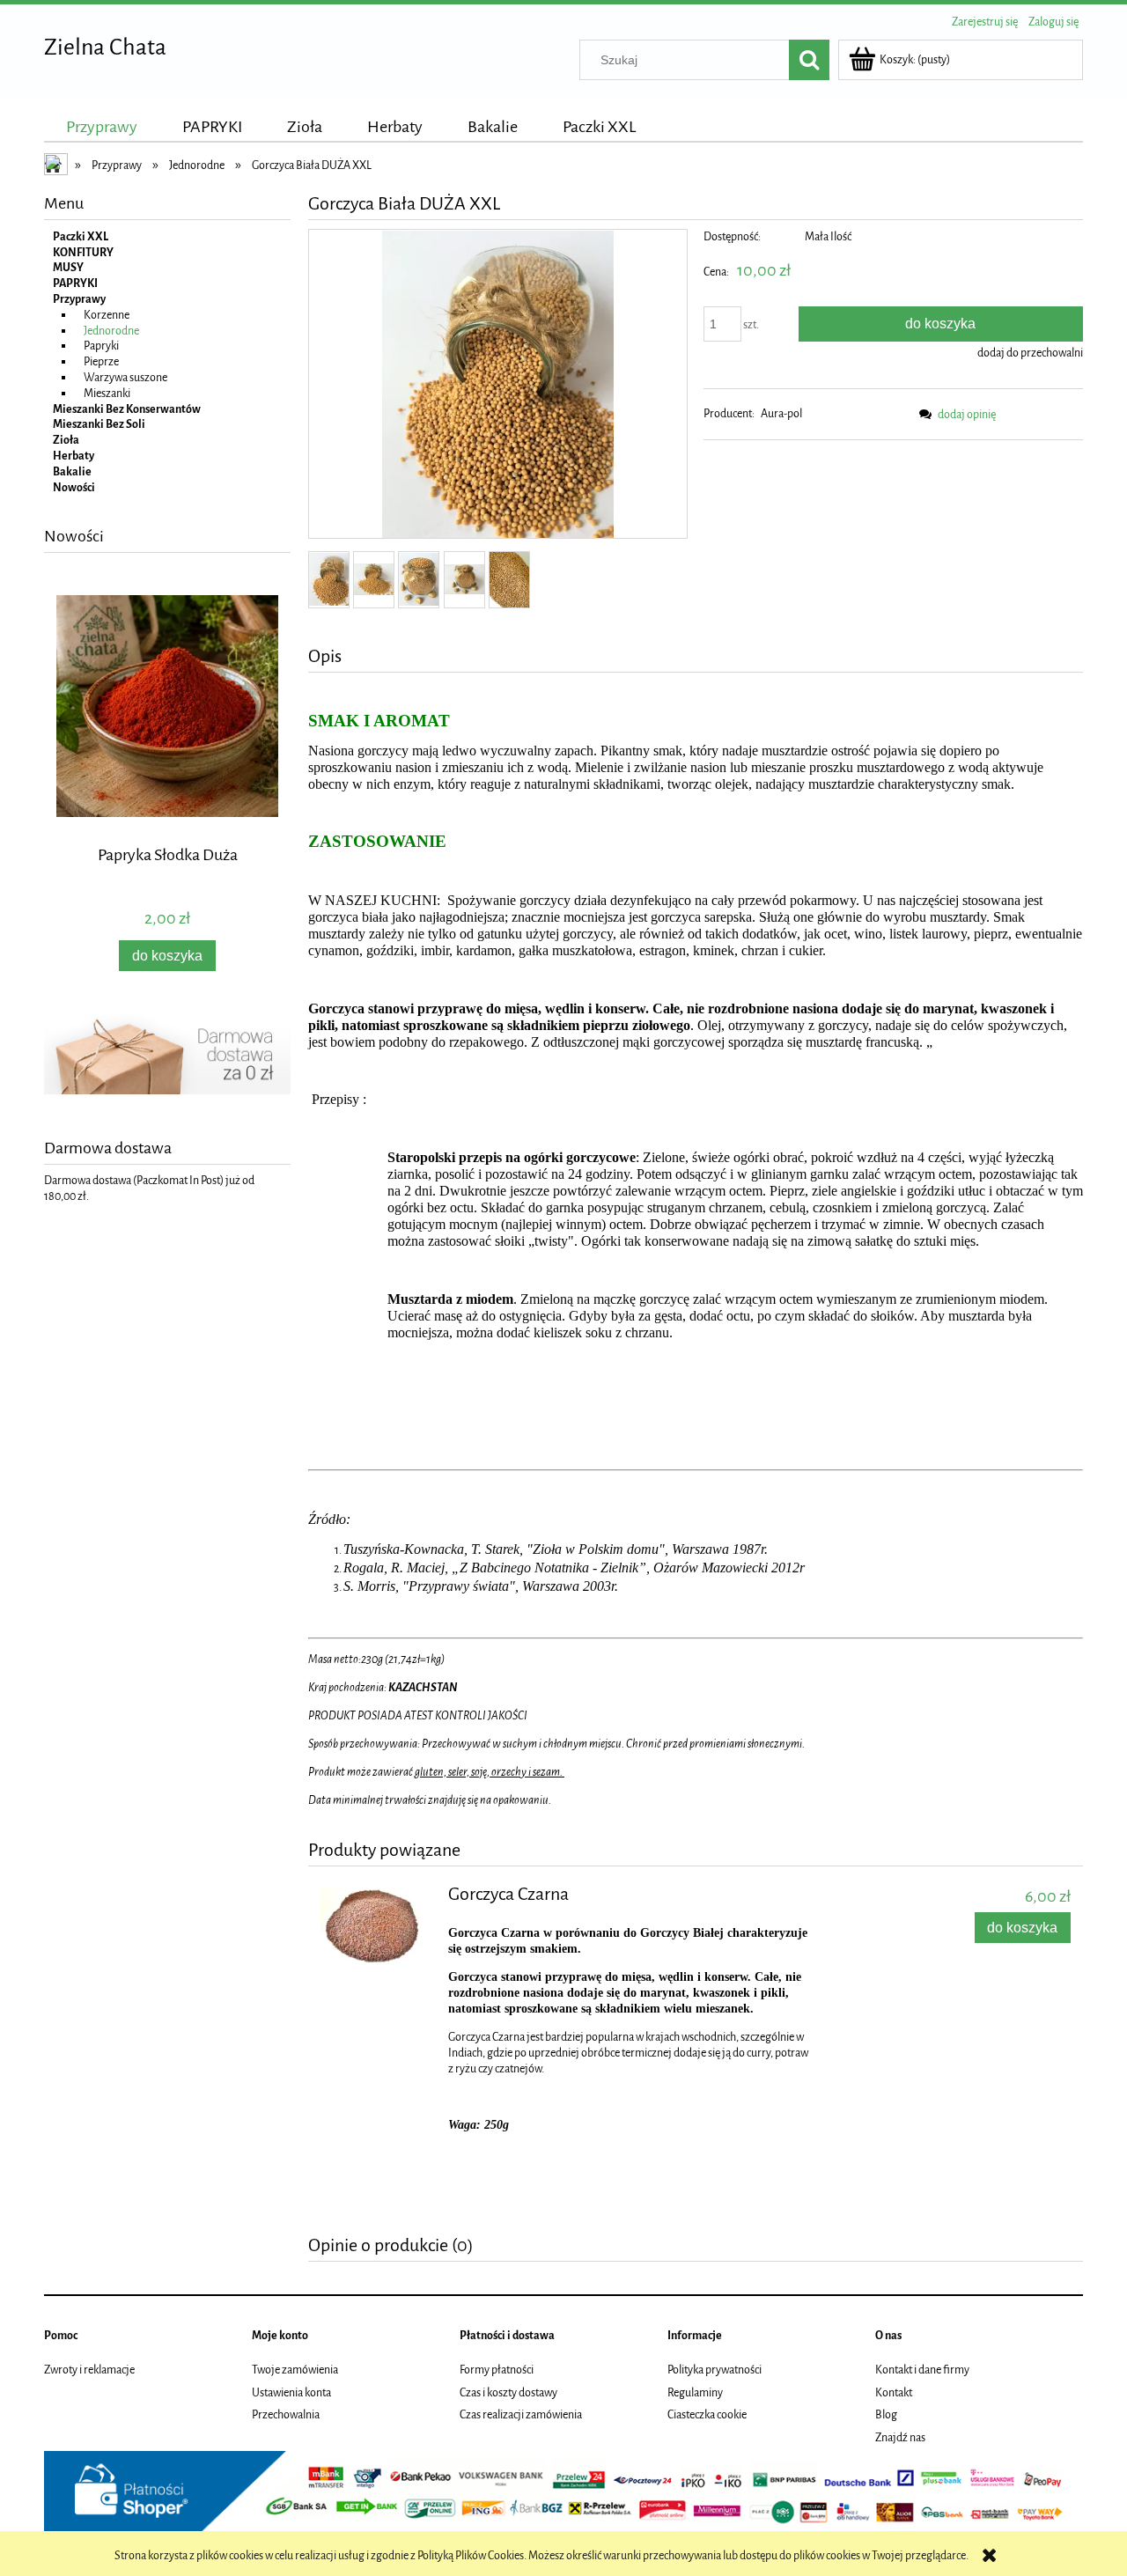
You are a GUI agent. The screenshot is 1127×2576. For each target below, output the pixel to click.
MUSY (68, 267)
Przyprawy (79, 299)
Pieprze (101, 361)
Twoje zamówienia (295, 2370)
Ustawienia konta (291, 2392)
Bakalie (72, 471)
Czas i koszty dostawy (508, 2392)
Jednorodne (111, 331)
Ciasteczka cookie (707, 2414)
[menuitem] (102, 127)
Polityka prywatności (715, 2370)
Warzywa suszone (125, 377)
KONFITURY (83, 252)
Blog (886, 2414)
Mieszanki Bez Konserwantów (127, 409)
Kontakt (894, 2392)
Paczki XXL (81, 236)
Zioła (66, 440)
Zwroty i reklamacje (89, 2370)
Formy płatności (497, 2370)
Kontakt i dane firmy (922, 2370)
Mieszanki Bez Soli (99, 424)
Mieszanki (107, 393)
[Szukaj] (809, 60)
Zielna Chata (105, 47)
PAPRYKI (75, 283)
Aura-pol (781, 413)
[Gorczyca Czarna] (376, 1926)
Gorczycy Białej (682, 1933)
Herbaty (74, 456)
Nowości (74, 487)
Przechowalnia (286, 2414)
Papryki (101, 346)
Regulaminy (695, 2392)
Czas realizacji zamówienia (521, 2414)
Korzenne (107, 315)
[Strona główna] (57, 166)
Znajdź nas (900, 2437)
